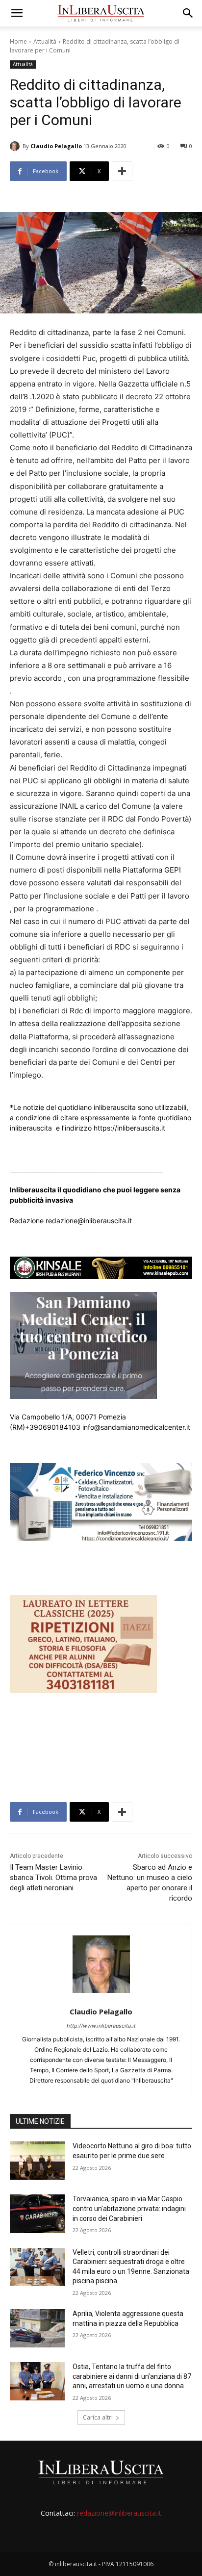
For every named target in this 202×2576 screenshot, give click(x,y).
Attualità (45, 41)
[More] (122, 171)
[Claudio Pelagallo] (16, 146)
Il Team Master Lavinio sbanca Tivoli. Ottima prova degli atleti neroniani (53, 1878)
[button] (17, 13)
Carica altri (98, 2417)
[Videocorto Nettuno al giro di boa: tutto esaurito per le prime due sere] (37, 2161)
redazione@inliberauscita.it (119, 2513)
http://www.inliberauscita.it (101, 2026)
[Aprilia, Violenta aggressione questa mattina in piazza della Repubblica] (37, 2328)
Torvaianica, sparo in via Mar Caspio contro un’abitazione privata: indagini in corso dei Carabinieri (129, 2208)
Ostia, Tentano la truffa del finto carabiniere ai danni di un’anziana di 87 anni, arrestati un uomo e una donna (132, 2376)
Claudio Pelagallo (56, 146)
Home (18, 41)
